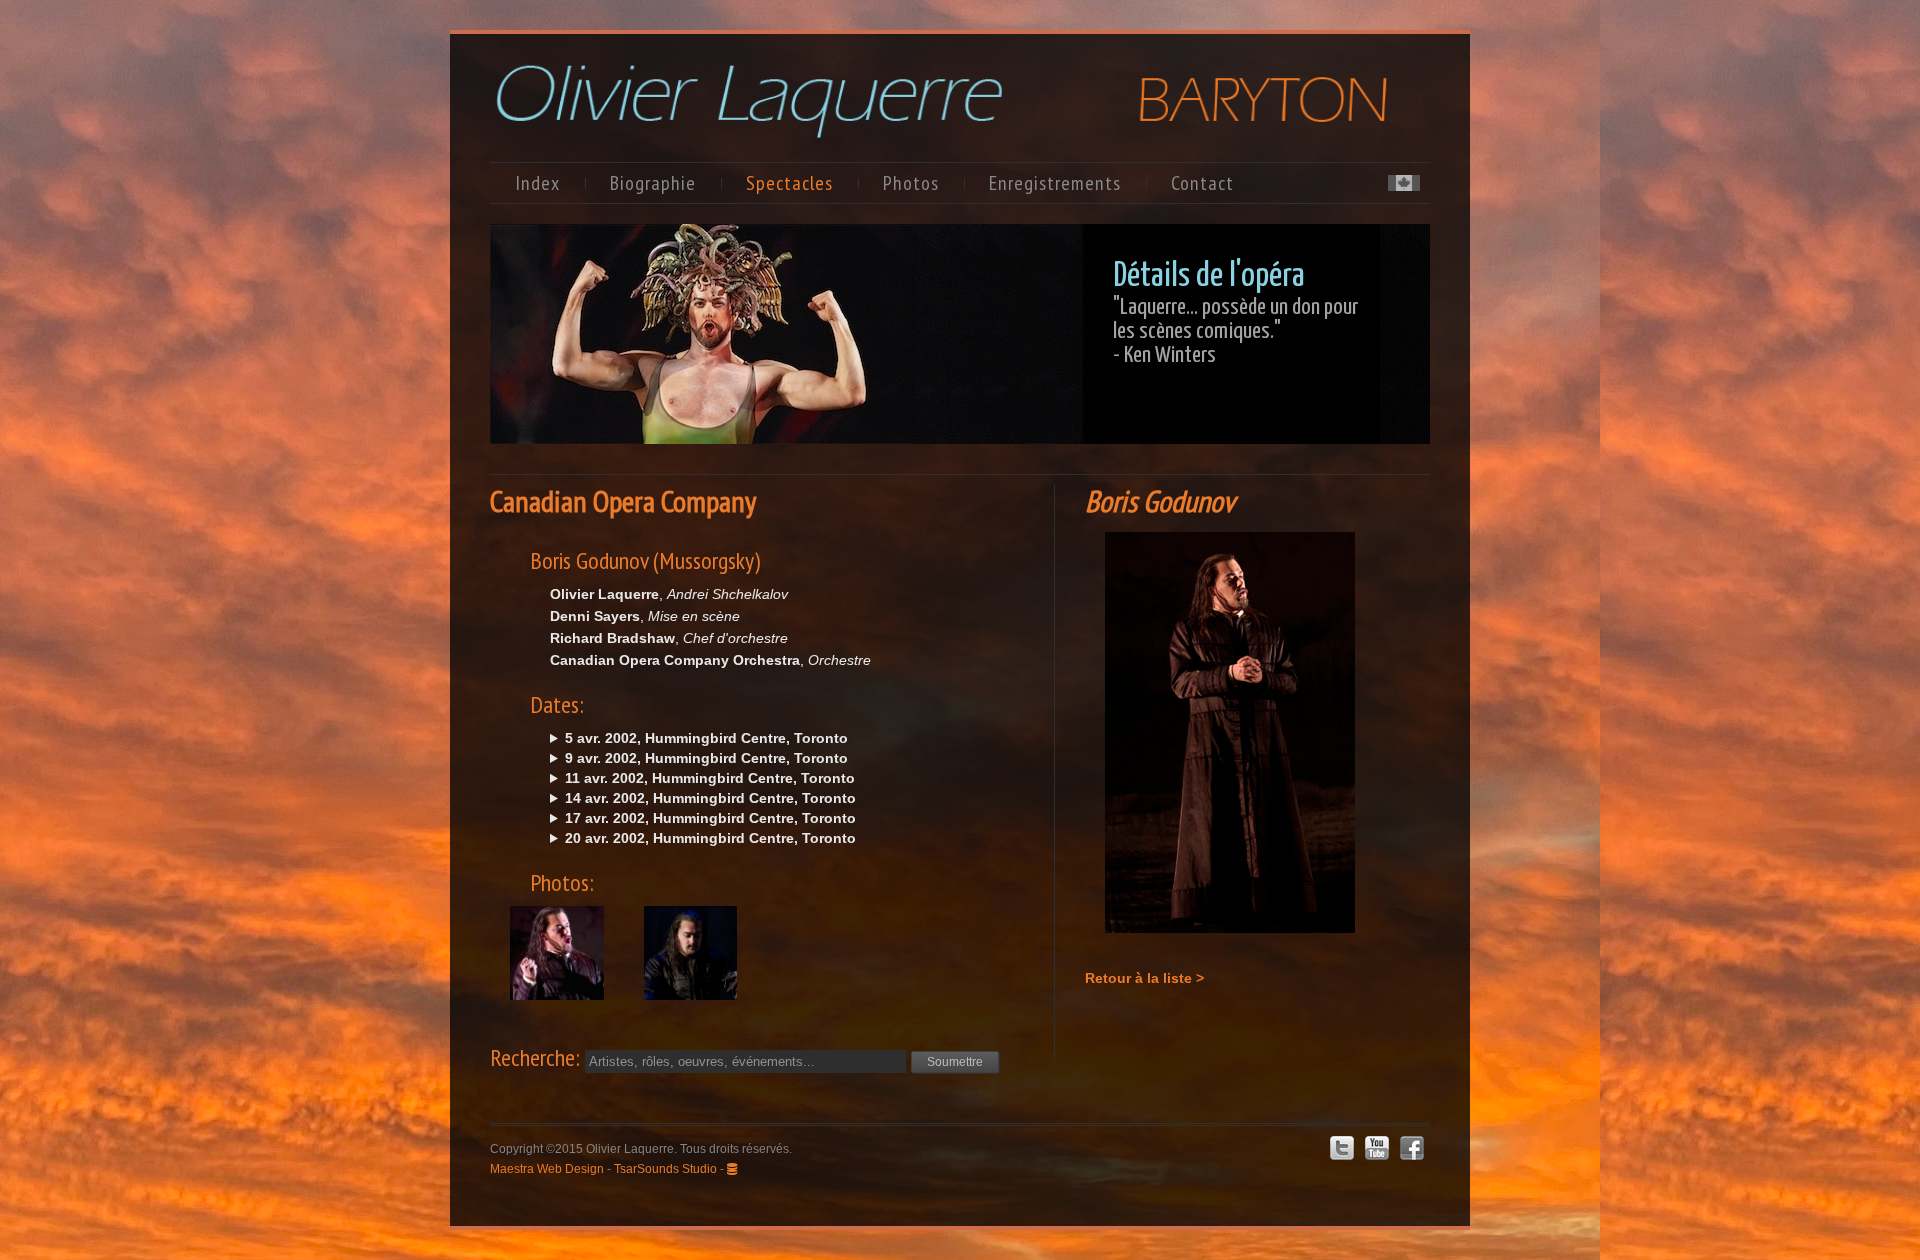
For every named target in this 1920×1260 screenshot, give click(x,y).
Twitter (1342, 1148)
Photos (911, 183)
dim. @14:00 (703, 799)
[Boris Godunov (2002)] (557, 975)
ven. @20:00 (699, 739)
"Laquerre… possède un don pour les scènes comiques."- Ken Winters (1235, 331)
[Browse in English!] (1404, 185)
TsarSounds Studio (665, 1169)
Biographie (653, 183)
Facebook (1412, 1148)
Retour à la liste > (1144, 978)
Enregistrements (1055, 183)
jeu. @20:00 (702, 779)
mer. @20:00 (703, 819)
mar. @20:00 (699, 759)
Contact (1202, 183)
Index (537, 183)
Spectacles (789, 183)
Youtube (1377, 1148)
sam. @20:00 (703, 839)
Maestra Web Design (547, 1169)
